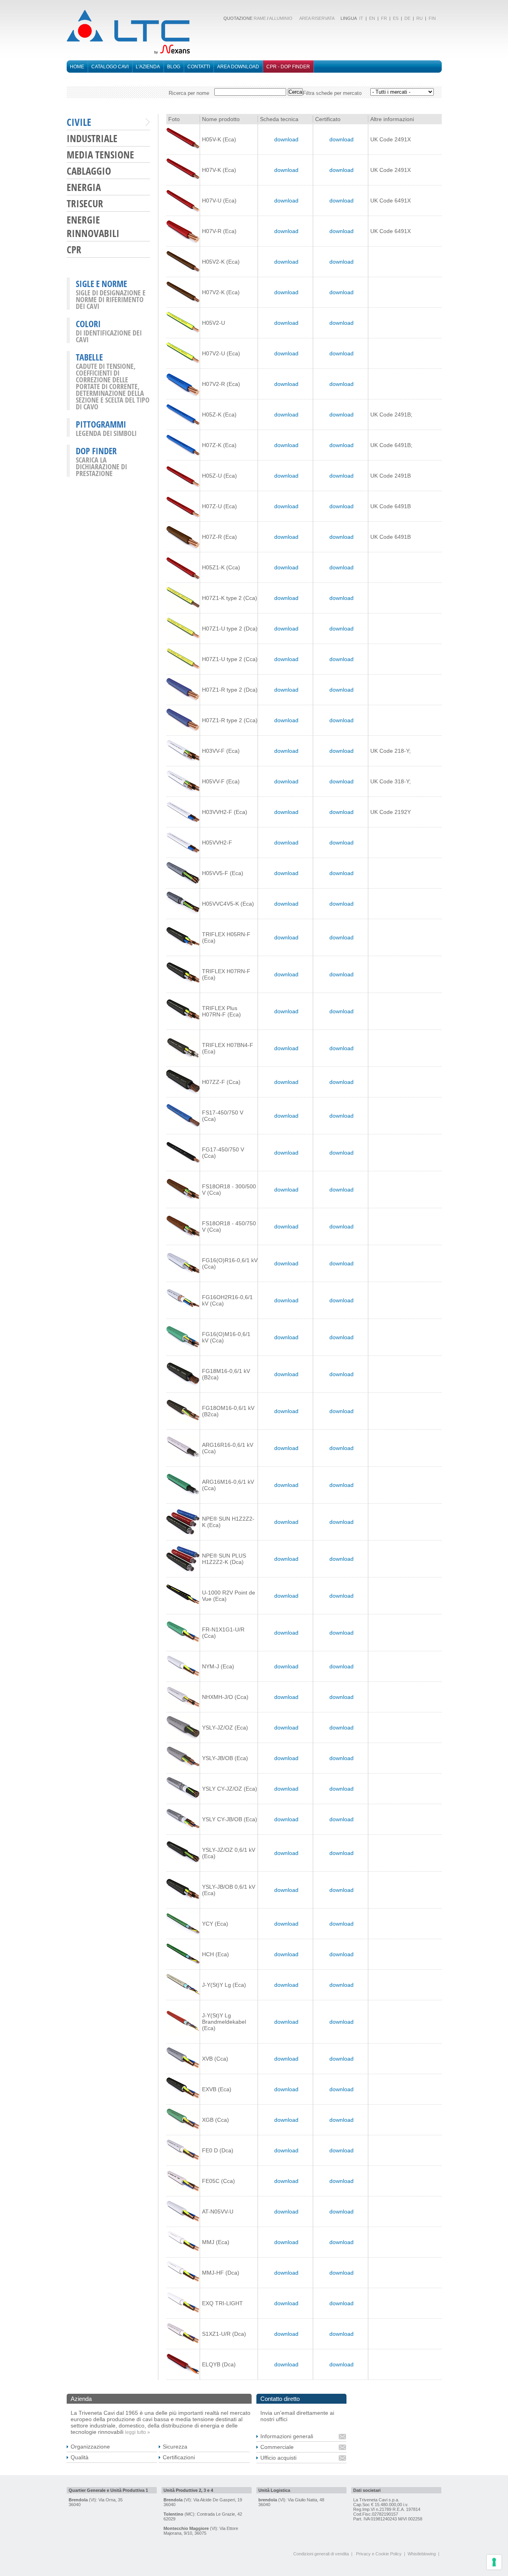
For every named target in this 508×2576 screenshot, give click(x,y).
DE (407, 18)
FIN (432, 18)
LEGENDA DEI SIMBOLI (106, 433)
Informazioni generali (287, 2436)
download (286, 139)
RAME (260, 18)
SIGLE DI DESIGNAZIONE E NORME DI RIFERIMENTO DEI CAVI (111, 299)
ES (396, 18)
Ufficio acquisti (278, 2458)
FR (384, 18)
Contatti (199, 67)
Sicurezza (175, 2447)
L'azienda (148, 67)
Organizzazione (90, 2447)
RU (419, 18)
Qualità (80, 2457)
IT (361, 18)
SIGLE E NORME (101, 283)
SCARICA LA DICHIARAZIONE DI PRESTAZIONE (101, 467)
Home (77, 67)
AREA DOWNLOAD (238, 67)
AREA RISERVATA (317, 18)
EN (372, 18)
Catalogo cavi (110, 67)
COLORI (88, 324)
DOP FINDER (96, 451)
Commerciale (277, 2447)
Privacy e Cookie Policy (379, 2554)
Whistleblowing (422, 2554)
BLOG (174, 67)
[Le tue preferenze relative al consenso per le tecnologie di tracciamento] (494, 2562)
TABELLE (89, 357)
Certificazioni (179, 2457)
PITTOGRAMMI (101, 424)
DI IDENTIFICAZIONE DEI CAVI (109, 336)
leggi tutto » (138, 2432)
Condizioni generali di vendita (321, 2554)
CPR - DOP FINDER (288, 67)
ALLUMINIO (281, 18)
